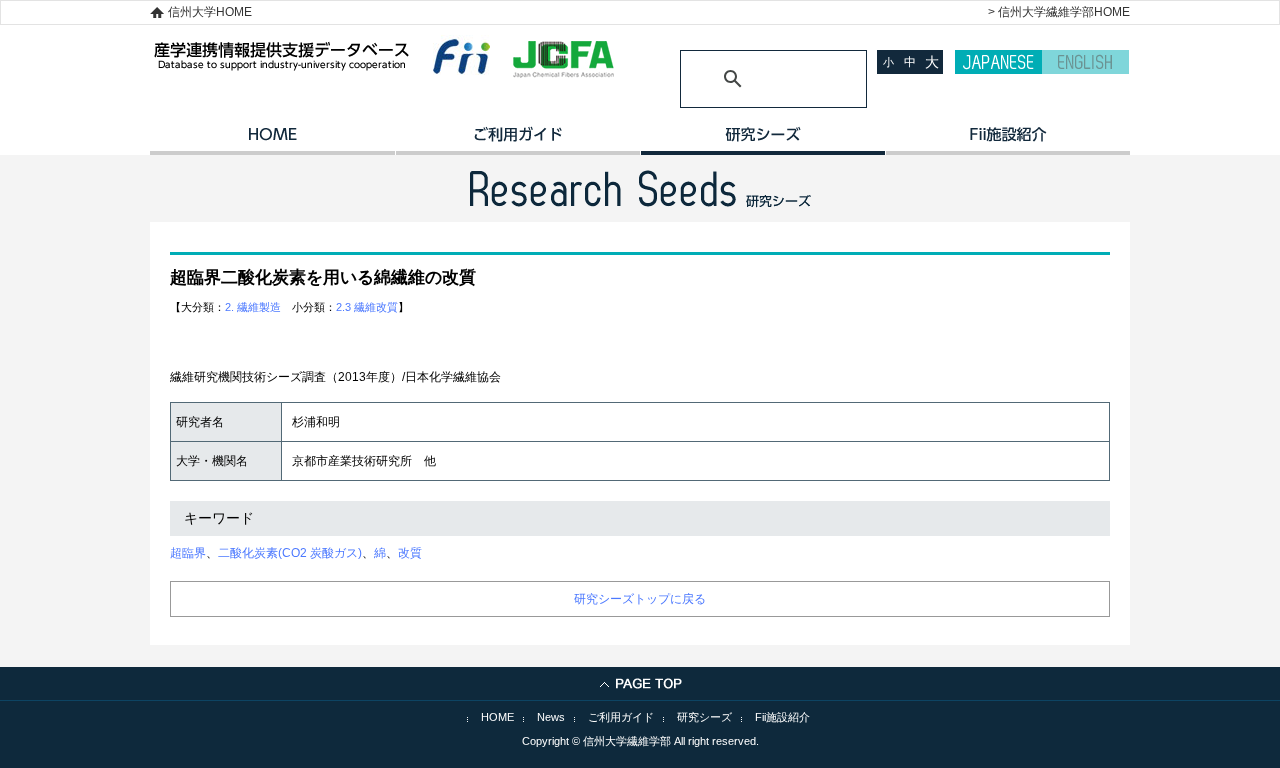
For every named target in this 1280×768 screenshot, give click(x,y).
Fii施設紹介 (782, 717)
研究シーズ (762, 141)
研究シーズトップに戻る (640, 599)
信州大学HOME (210, 12)
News (551, 717)
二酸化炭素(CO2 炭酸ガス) (290, 553)
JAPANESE (998, 62)
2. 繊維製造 (253, 307)
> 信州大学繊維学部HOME (1059, 12)
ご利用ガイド (517, 141)
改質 (410, 553)
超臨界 (188, 553)
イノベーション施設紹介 (1007, 141)
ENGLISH (1085, 62)
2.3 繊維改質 (367, 307)
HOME (272, 141)
